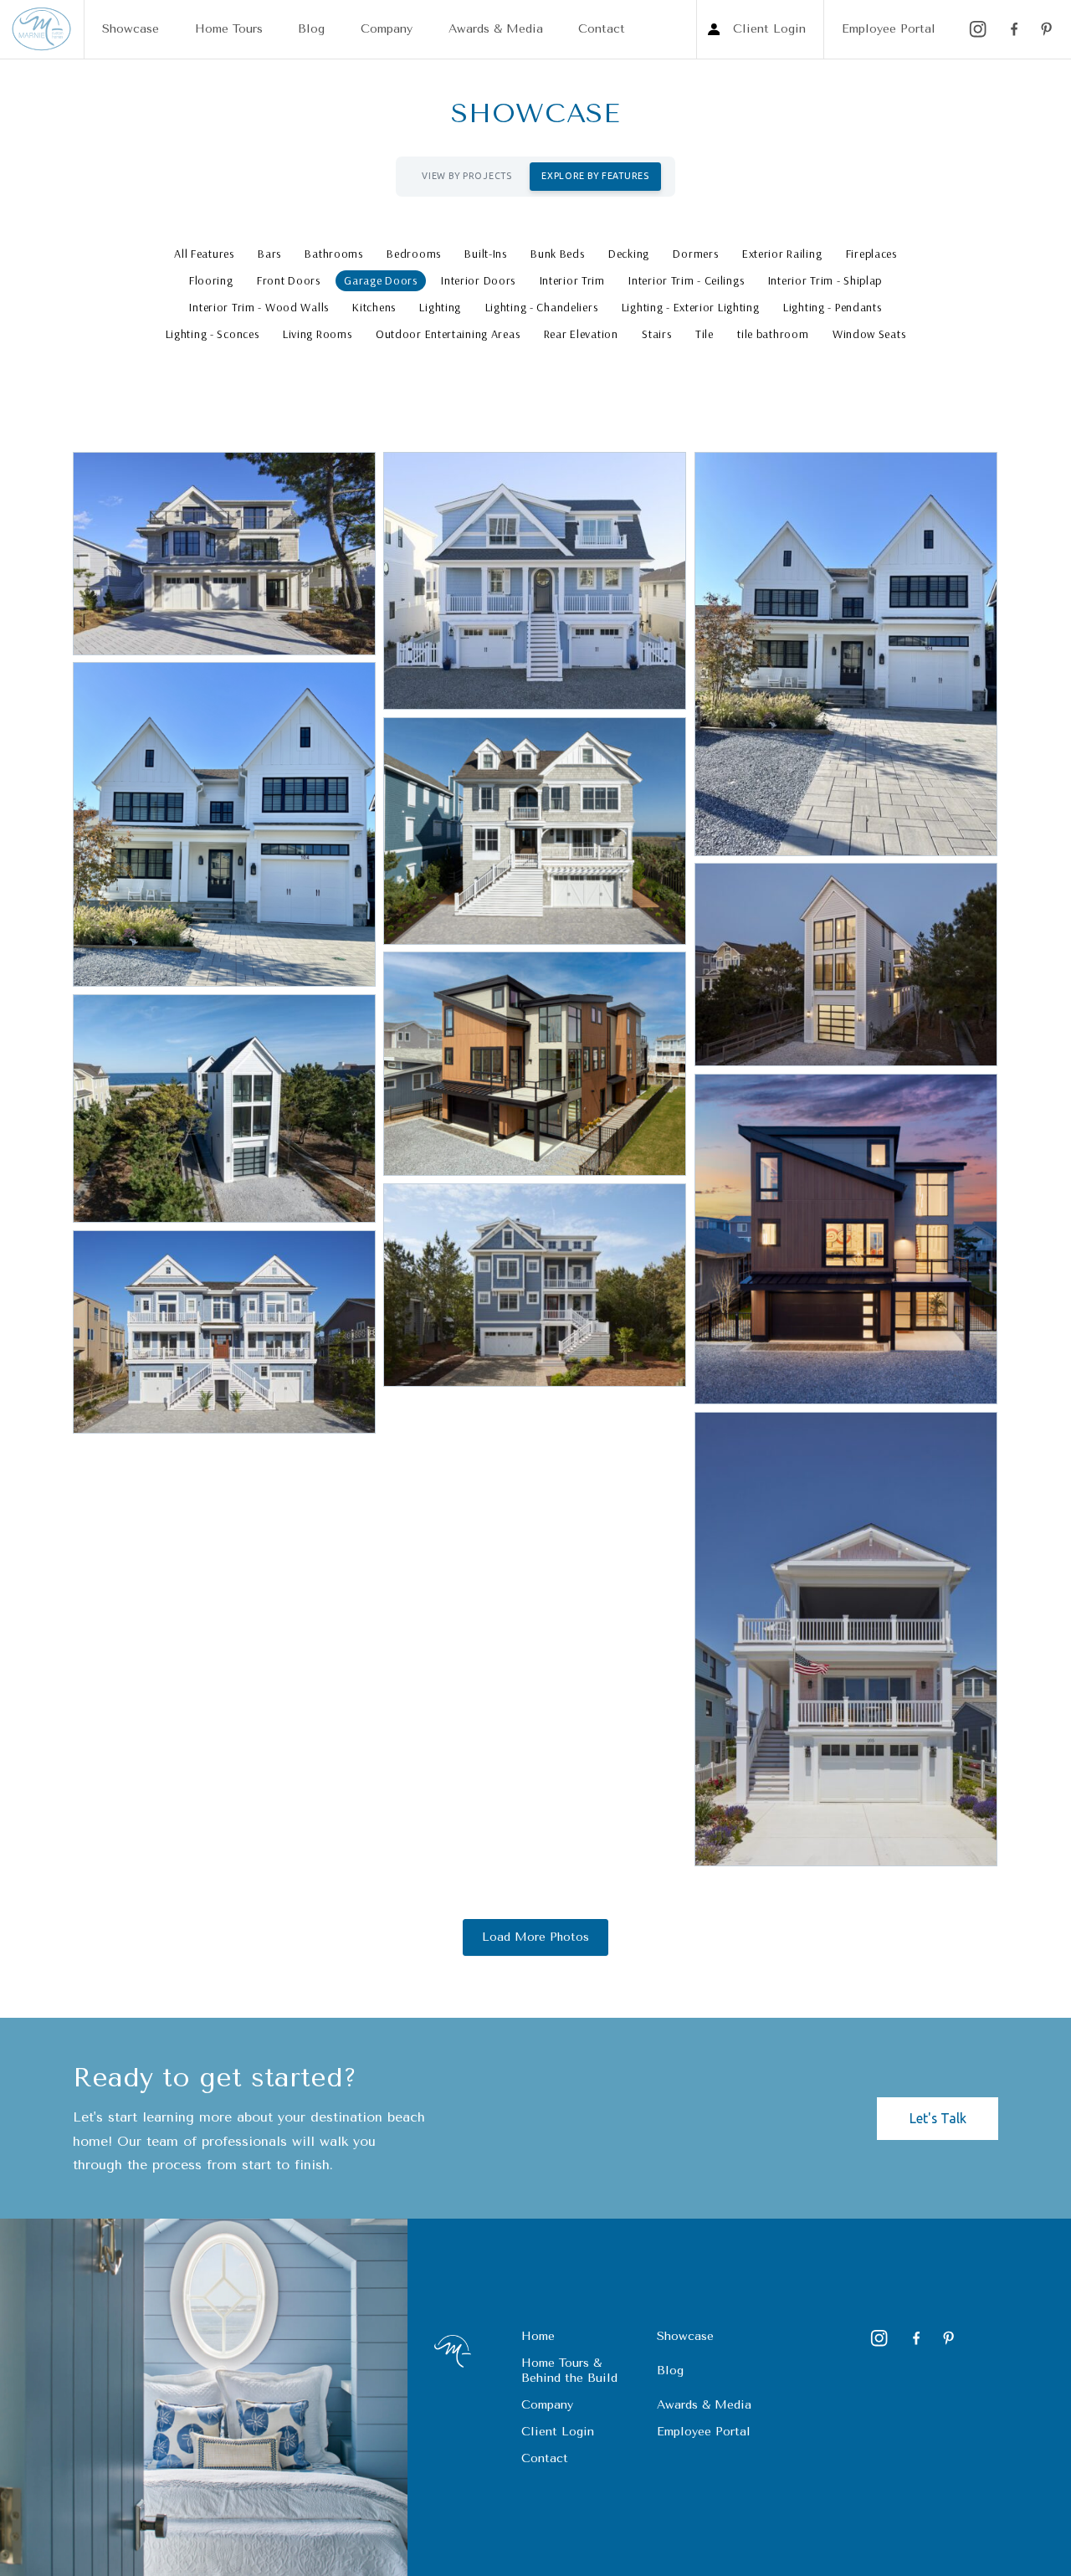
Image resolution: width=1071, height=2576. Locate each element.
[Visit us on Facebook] (1012, 29)
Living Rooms (318, 334)
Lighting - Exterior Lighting (691, 307)
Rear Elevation (581, 334)
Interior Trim (572, 280)
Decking (629, 254)
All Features (204, 254)
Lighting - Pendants (833, 307)
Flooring (211, 280)
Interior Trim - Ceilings (686, 280)
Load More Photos (535, 1937)
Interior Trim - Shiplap (825, 280)
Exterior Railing (782, 254)
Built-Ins (485, 254)
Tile (705, 334)
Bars (269, 254)
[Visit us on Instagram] (978, 29)
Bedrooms (414, 254)
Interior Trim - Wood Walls (259, 307)
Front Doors (289, 280)
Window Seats (869, 334)
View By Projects (466, 176)
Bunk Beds (557, 254)
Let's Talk (938, 2118)
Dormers (695, 254)
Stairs (656, 334)
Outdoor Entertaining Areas (448, 334)
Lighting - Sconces (213, 334)
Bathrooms (333, 254)
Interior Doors (478, 280)
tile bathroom (773, 334)
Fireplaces (871, 254)
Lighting (440, 307)
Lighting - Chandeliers (542, 307)
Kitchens (374, 307)
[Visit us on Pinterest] (1047, 29)
